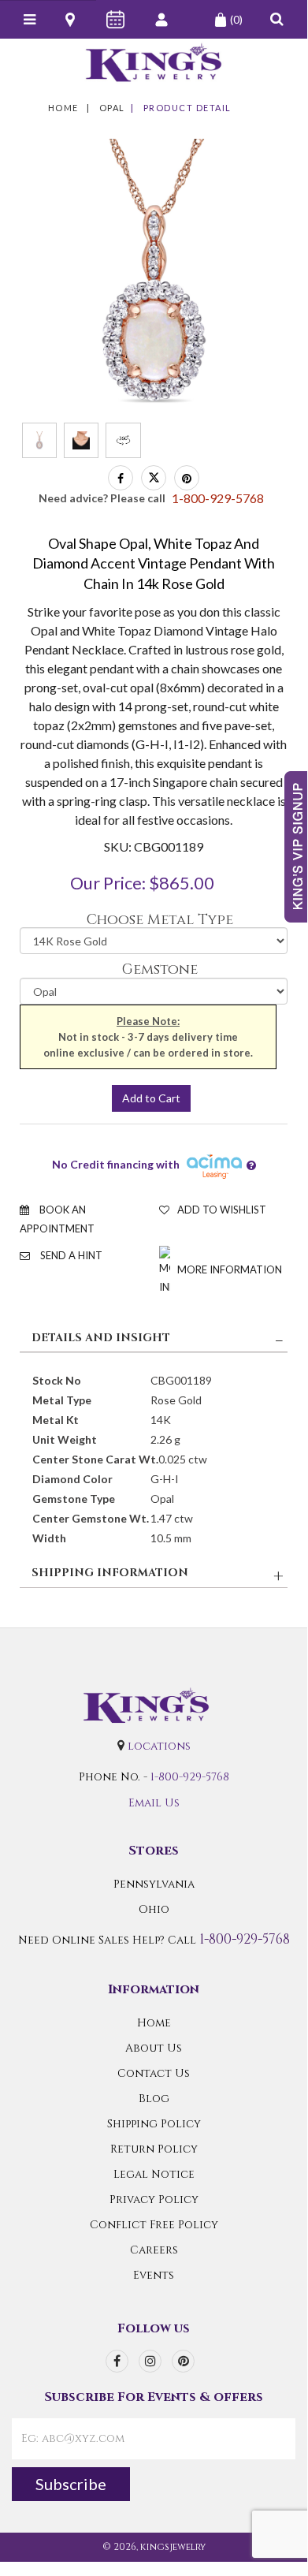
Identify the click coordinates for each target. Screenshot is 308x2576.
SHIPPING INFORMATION (110, 1573)
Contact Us (154, 2073)
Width (49, 1538)
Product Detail (187, 108)
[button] (277, 19)
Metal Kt (56, 1420)
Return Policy (154, 2149)
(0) (236, 19)
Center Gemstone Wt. (91, 1518)
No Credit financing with (118, 1165)
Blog (154, 2099)
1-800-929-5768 (190, 1777)
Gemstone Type (74, 1499)
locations (159, 1746)
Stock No (57, 1380)
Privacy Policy (154, 2199)
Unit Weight (65, 1439)
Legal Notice (154, 2174)
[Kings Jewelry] (154, 62)
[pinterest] (183, 2361)
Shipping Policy (154, 2124)
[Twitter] (154, 478)
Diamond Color (72, 1479)
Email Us (154, 1803)
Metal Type (62, 1400)
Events (154, 2275)
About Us (154, 2048)
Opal (112, 108)
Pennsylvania (154, 1884)
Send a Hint (70, 1255)
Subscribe (71, 2484)
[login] (163, 20)
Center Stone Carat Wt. (95, 1459)
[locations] (71, 20)
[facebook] (117, 2361)
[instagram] (150, 2361)
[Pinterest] (187, 478)
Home (63, 108)
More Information (228, 1269)
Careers (154, 2250)
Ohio (154, 1909)
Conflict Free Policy (154, 2225)
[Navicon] (30, 20)
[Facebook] (121, 478)
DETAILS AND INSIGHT (101, 1338)
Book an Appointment (57, 1219)
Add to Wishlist (222, 1210)
